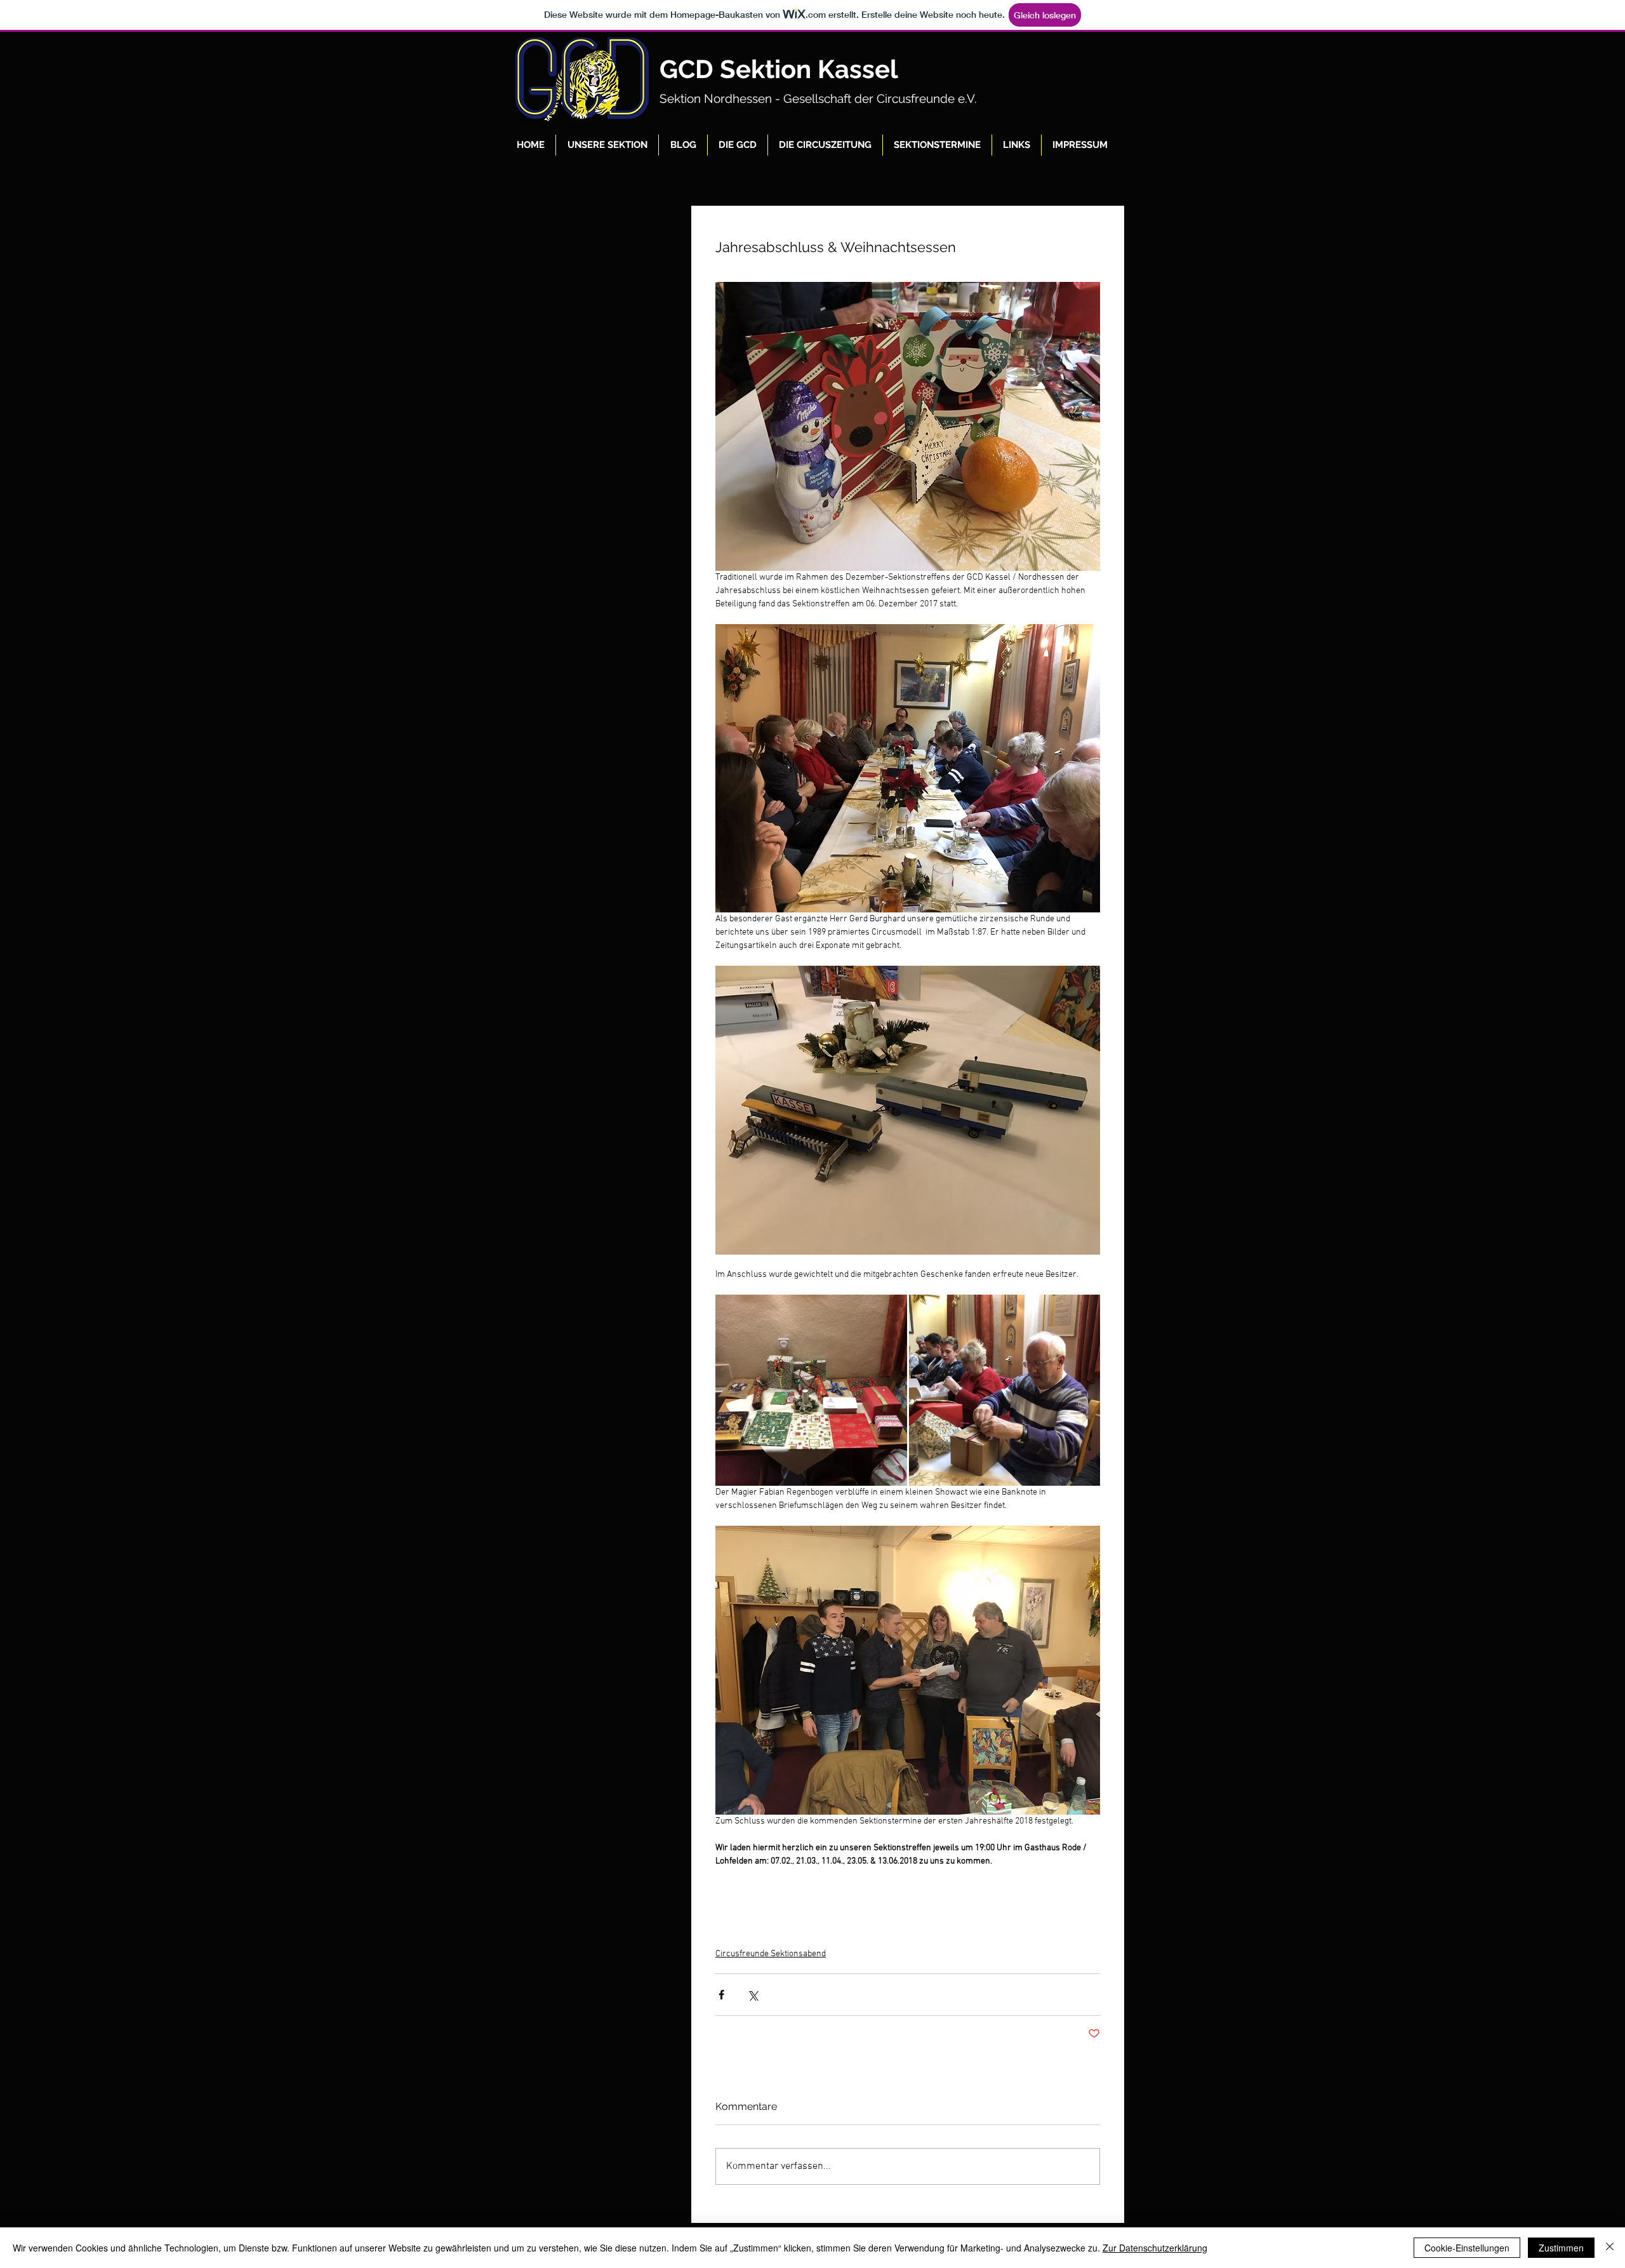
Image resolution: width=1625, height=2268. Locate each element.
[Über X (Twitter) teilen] (753, 1995)
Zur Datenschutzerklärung (1155, 2248)
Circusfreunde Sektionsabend (771, 1954)
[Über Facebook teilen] (721, 1995)
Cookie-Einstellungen (1467, 2248)
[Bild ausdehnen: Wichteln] (1005, 1391)
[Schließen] (1610, 2248)
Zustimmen (1561, 2248)
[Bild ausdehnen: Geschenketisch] (811, 1391)
